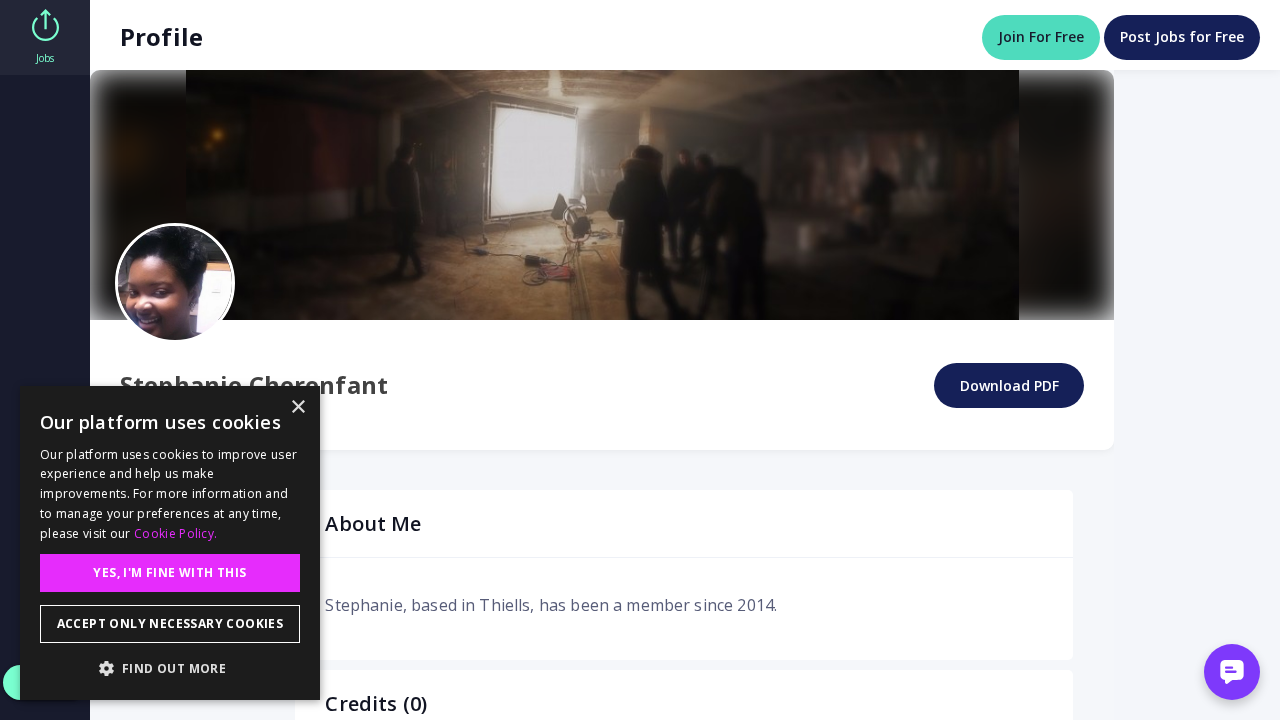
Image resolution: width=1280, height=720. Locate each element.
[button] (170, 668)
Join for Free (1041, 36)
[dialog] (170, 543)
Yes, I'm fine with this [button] (169, 572)
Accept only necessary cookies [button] (170, 623)
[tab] (45, 37)
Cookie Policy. (175, 533)
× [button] (297, 407)
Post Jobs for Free (1182, 36)
